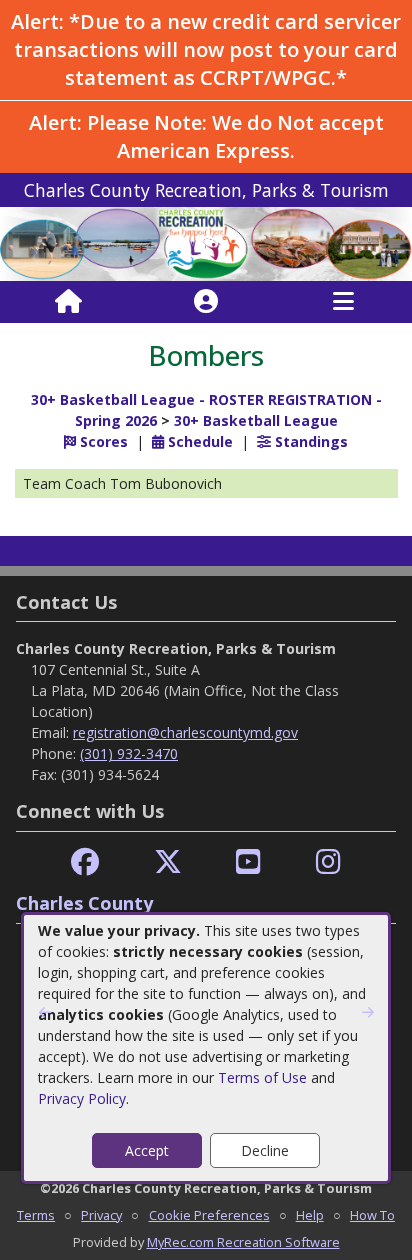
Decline (265, 1150)
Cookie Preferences (209, 1215)
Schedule (198, 441)
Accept (147, 1150)
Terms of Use (262, 1077)
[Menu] (343, 302)
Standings (309, 441)
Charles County (84, 903)
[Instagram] (328, 862)
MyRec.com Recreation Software (243, 1242)
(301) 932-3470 (129, 753)
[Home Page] (68, 302)
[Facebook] (85, 862)
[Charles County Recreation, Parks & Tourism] (206, 242)
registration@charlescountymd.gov (185, 732)
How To (372, 1215)
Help (310, 1215)
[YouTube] (248, 862)
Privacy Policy (82, 1098)
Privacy (101, 1215)
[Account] (206, 302)
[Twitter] (168, 862)
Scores (102, 441)
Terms (36, 1215)
